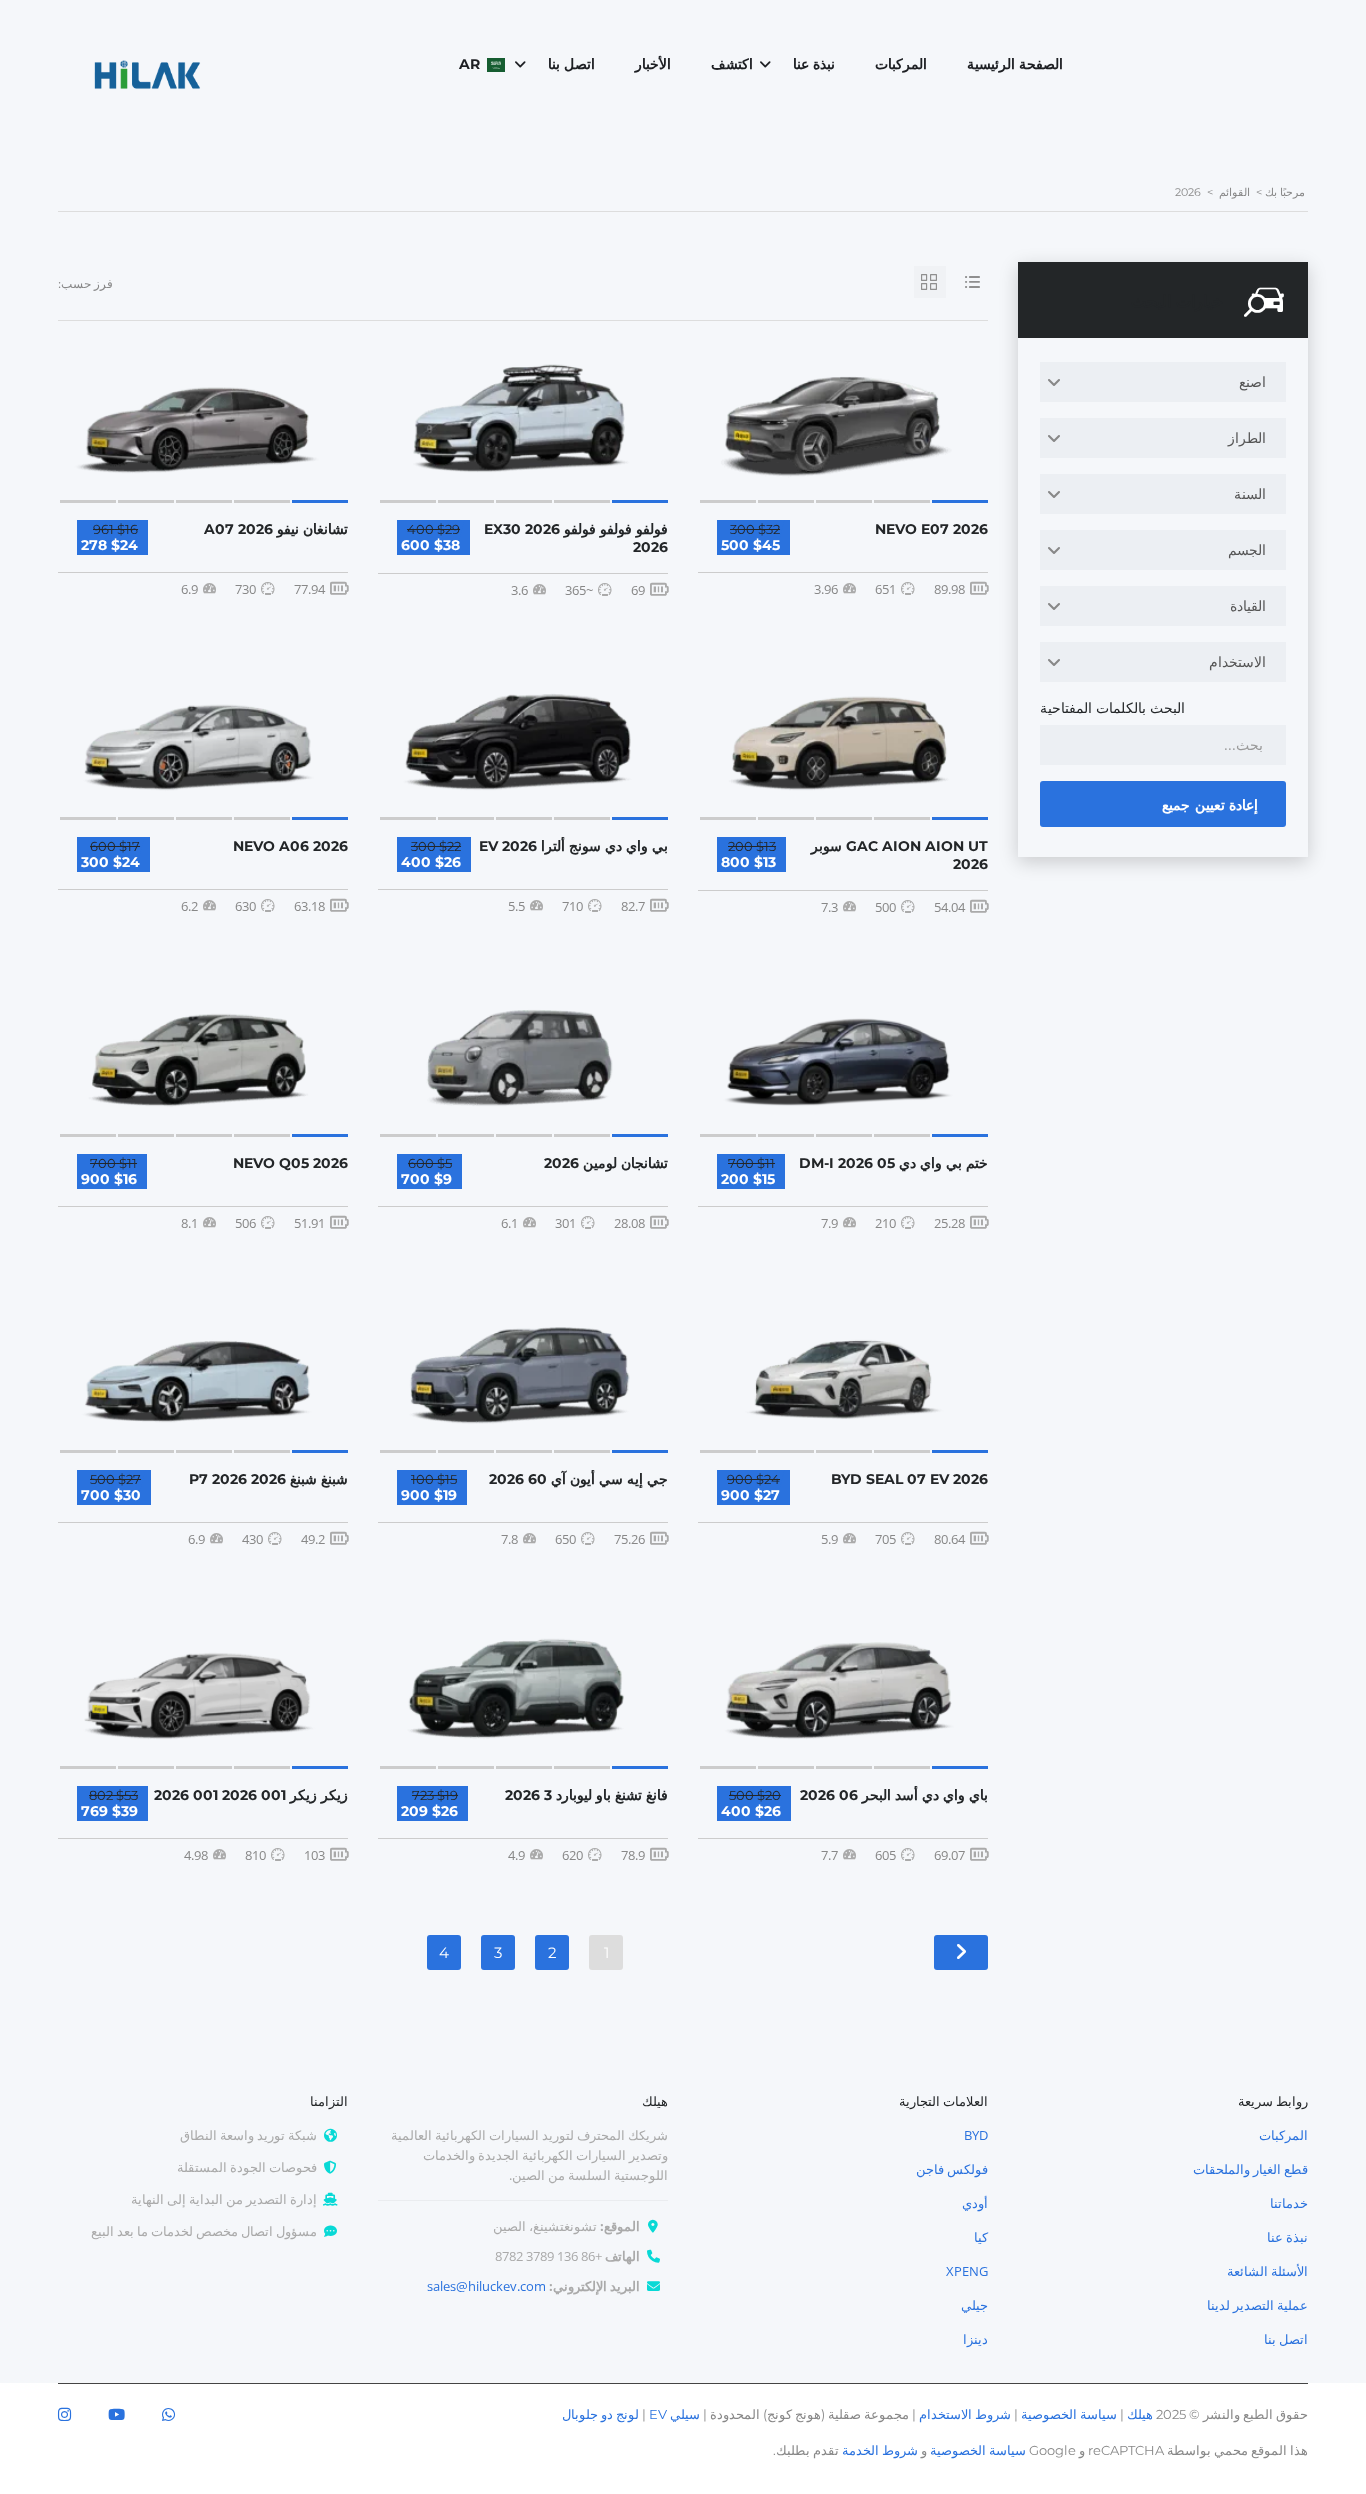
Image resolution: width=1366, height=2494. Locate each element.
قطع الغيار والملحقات (1250, 2169)
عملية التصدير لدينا (1257, 2305)
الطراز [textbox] (1247, 437)
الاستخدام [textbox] (1237, 661)
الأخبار (653, 64)
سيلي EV (674, 2414)
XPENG (967, 2271)
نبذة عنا (814, 64)
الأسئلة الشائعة (1267, 2271)
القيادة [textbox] (1248, 605)
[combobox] (1163, 382)
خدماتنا (1289, 2203)
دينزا (975, 2339)
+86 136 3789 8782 (548, 2256)
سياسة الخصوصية (1069, 2414)
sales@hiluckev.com (486, 2286)
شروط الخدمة (880, 2450)
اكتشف (732, 64)
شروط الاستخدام (965, 2414)
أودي (975, 2203)
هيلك (1140, 2414)
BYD (976, 2135)
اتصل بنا (571, 64)
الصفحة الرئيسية (1015, 64)
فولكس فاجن (952, 2169)
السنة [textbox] (1250, 493)
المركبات (901, 64)
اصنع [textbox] (1252, 381)
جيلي (974, 2305)
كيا (981, 2237)
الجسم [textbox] (1247, 549)
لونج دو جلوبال (600, 2414)
